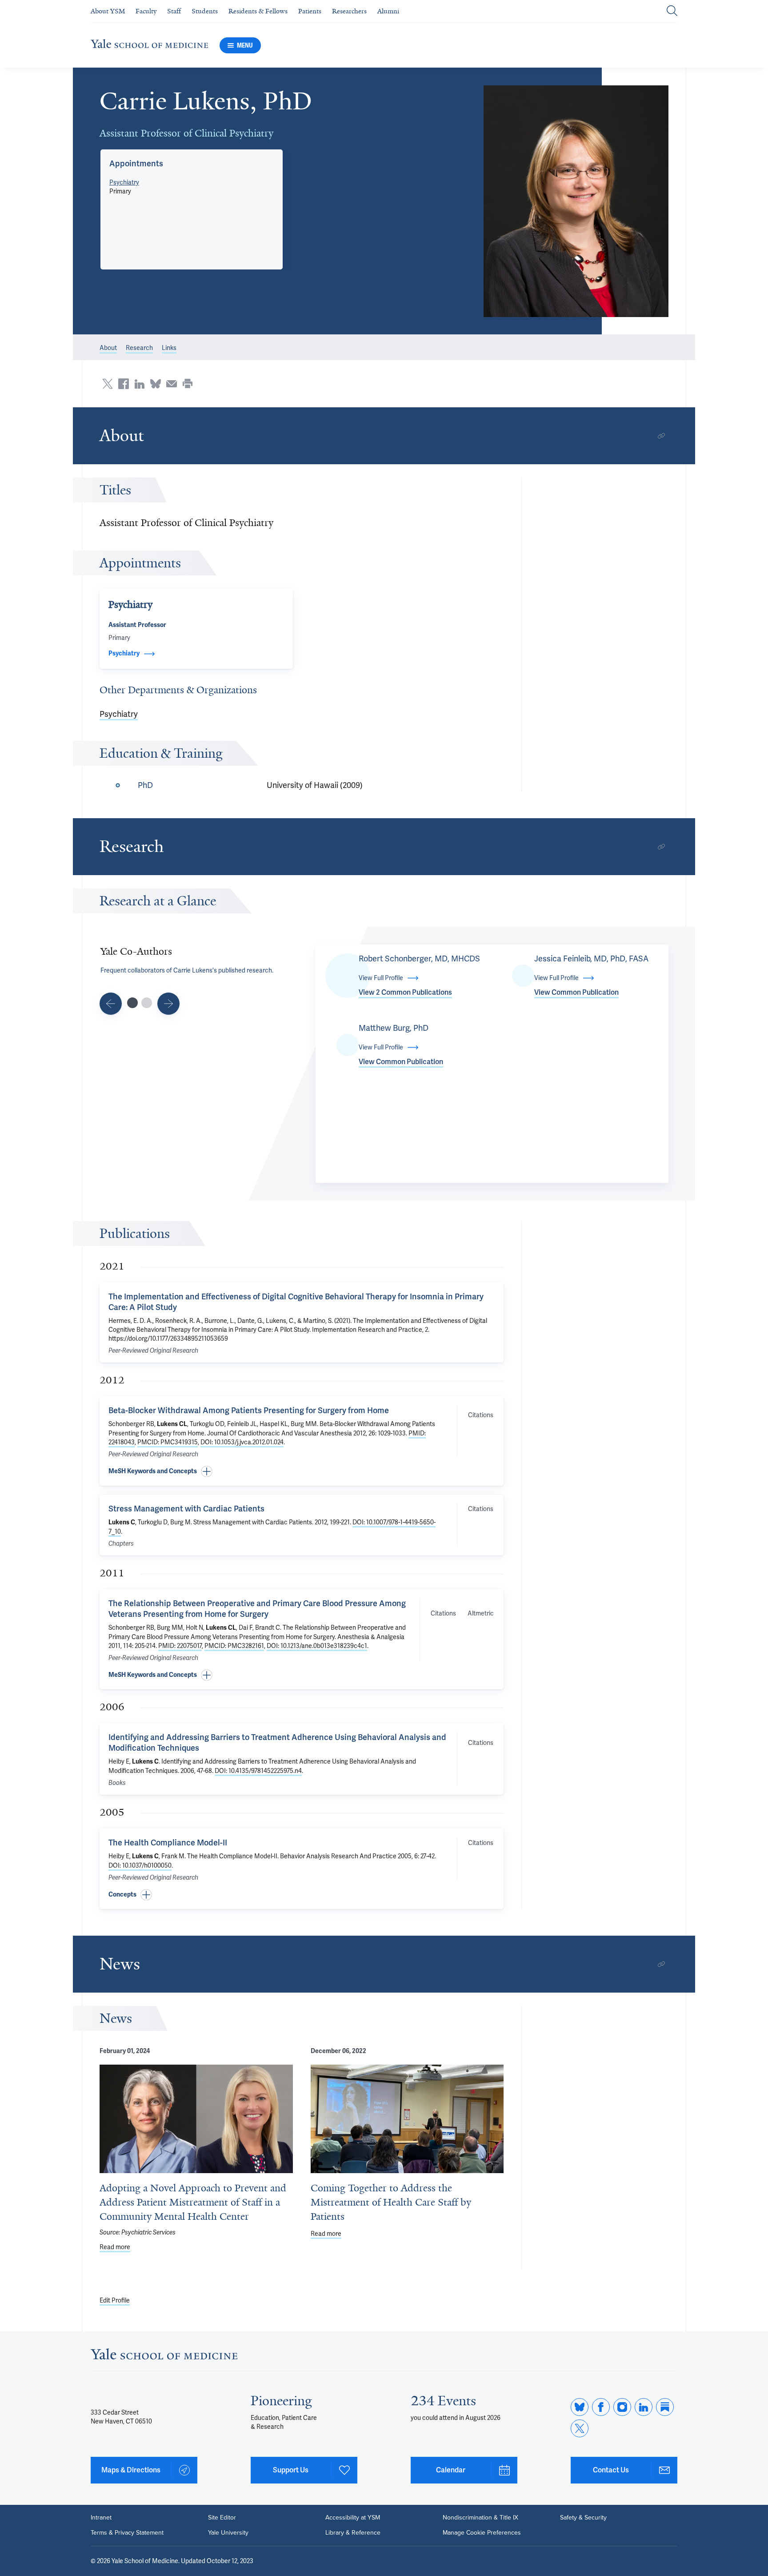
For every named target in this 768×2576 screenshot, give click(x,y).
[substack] (665, 2407)
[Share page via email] (172, 384)
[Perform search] (672, 11)
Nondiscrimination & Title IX (480, 2518)
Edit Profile (115, 2300)
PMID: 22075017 (180, 1646)
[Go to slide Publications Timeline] (111, 1004)
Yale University (228, 2533)
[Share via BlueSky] (156, 384)
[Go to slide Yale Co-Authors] (132, 1003)
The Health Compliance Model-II (168, 1843)
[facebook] (601, 2407)
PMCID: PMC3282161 (234, 1646)
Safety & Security (583, 2518)
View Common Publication (576, 992)
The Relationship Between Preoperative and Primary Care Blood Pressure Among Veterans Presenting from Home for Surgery (257, 1609)
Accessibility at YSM (353, 2518)
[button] (576, 201)
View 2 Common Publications (405, 992)
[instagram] (622, 2407)
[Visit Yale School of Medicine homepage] (164, 2357)
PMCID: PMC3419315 (168, 1442)
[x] (580, 2428)
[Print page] (188, 384)
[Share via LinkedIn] (140, 384)
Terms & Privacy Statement (127, 2533)
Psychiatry (124, 182)
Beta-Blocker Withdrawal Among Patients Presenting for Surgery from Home (249, 1410)
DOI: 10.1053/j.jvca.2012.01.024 (242, 1442)
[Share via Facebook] (124, 384)
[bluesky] (580, 2407)
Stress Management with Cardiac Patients (186, 1509)
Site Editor (222, 2518)
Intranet (101, 2518)
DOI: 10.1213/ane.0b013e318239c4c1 (317, 1646)
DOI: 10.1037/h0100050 (140, 1865)
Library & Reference (353, 2533)
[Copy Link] (661, 436)
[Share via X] (108, 384)
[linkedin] (644, 2407)
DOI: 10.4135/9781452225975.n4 (258, 1771)
